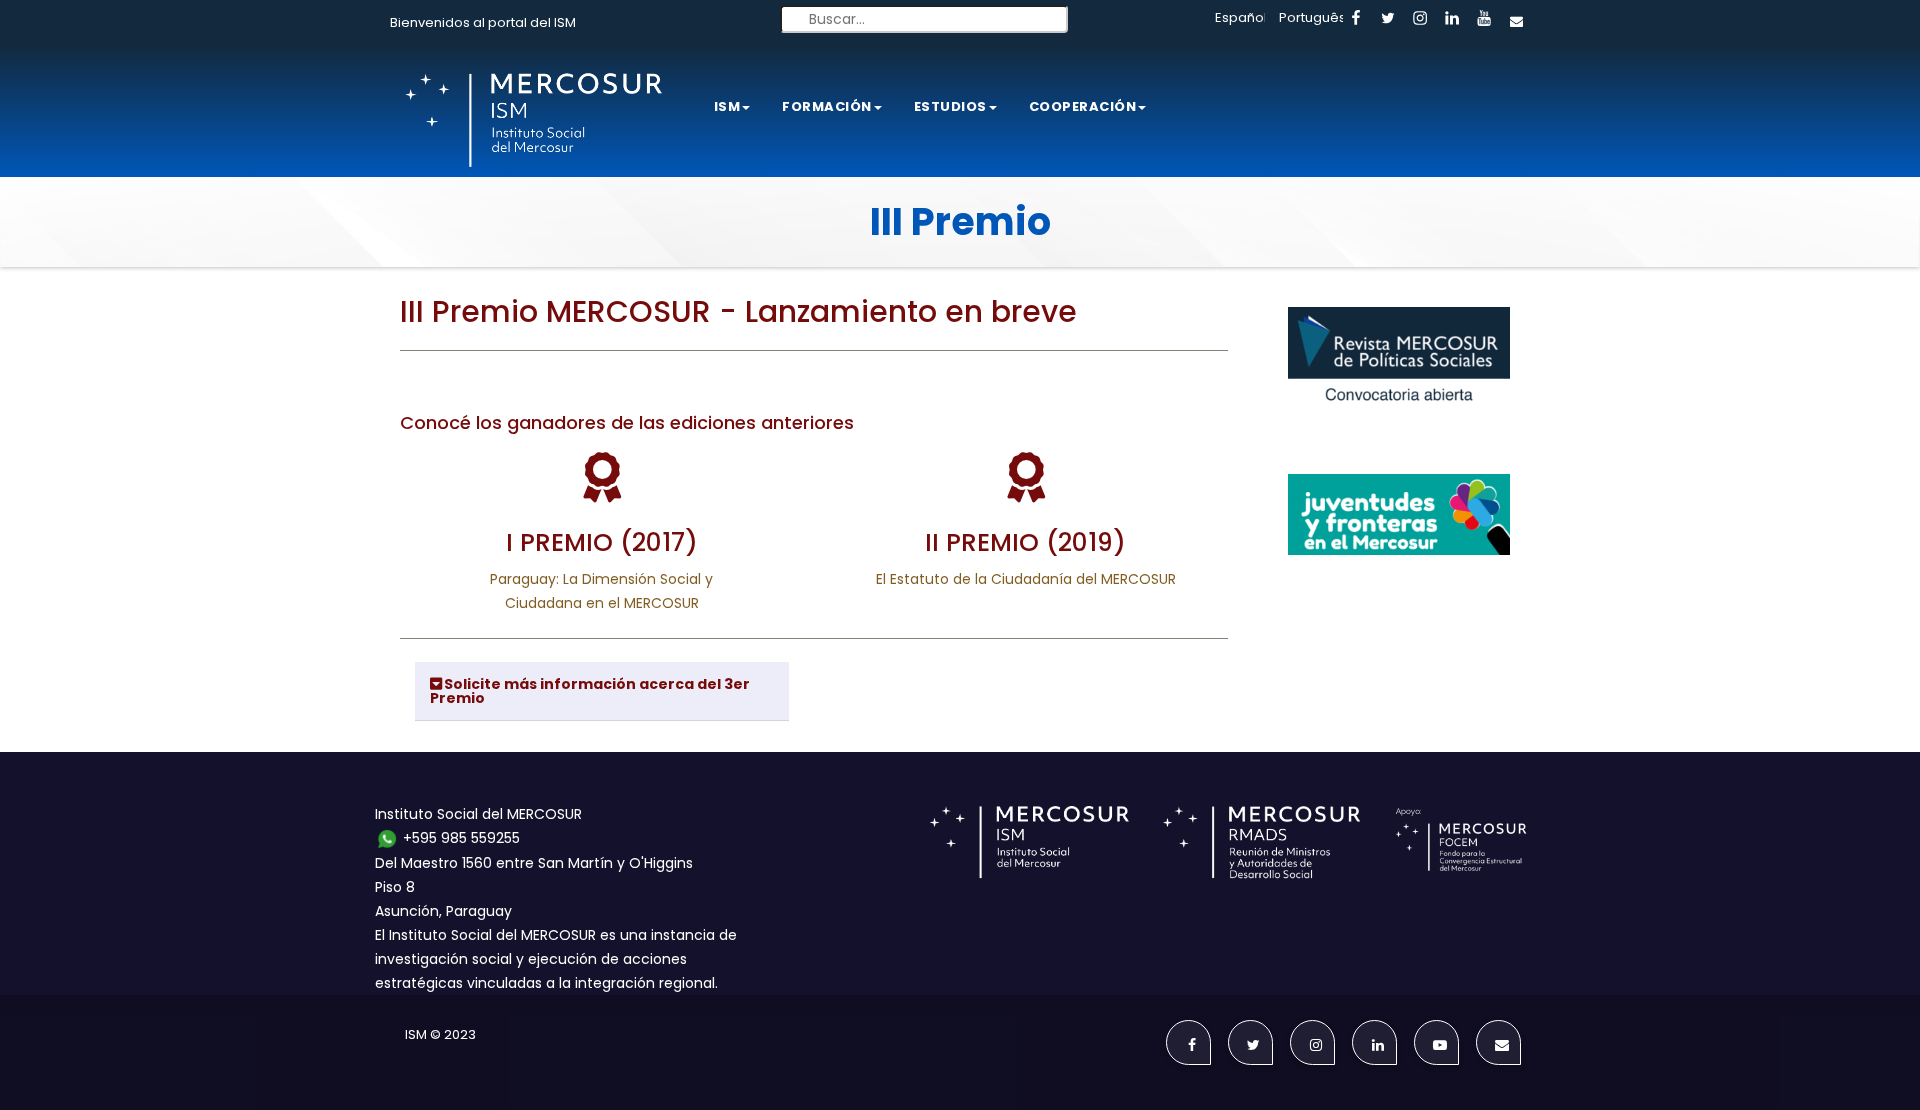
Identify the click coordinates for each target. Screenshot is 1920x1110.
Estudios (950, 106)
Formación (827, 106)
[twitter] (1388, 19)
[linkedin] (1452, 19)
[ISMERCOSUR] (1036, 841)
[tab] (602, 691)
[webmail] (1516, 19)
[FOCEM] (1465, 841)
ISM (727, 106)
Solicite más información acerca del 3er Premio (590, 691)
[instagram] (1420, 19)
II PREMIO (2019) (1025, 542)
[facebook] (1356, 19)
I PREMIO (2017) (602, 542)
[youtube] (1484, 19)
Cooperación (1083, 106)
